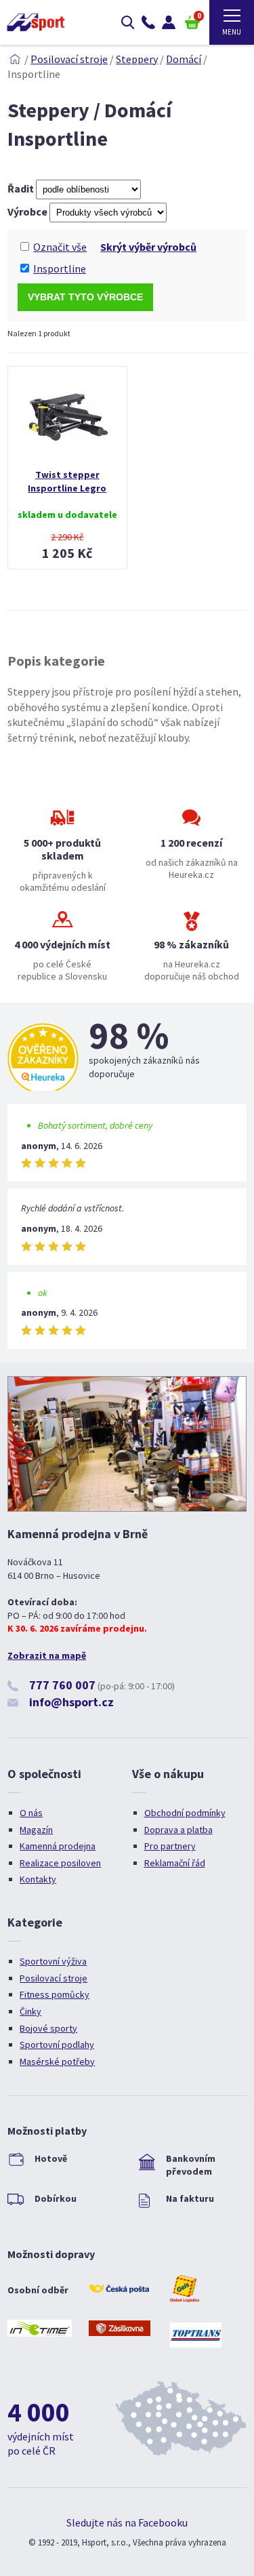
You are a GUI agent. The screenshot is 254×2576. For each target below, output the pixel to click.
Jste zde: (15, 59)
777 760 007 (62, 1685)
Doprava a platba (178, 1830)
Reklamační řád (175, 1863)
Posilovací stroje (69, 59)
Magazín (36, 1830)
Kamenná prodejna (58, 1846)
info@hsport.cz (71, 1702)
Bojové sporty (48, 2028)
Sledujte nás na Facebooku (127, 2522)
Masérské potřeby (57, 2061)
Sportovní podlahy (57, 2045)
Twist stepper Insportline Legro (67, 481)
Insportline (60, 268)
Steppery (137, 59)
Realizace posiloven (60, 1863)
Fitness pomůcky (55, 1994)
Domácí (184, 59)
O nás (31, 1813)
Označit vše (60, 247)
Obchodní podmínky (185, 1813)
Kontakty (38, 1879)
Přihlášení (169, 22)
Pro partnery (170, 1846)
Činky (30, 2011)
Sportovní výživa (53, 1961)
